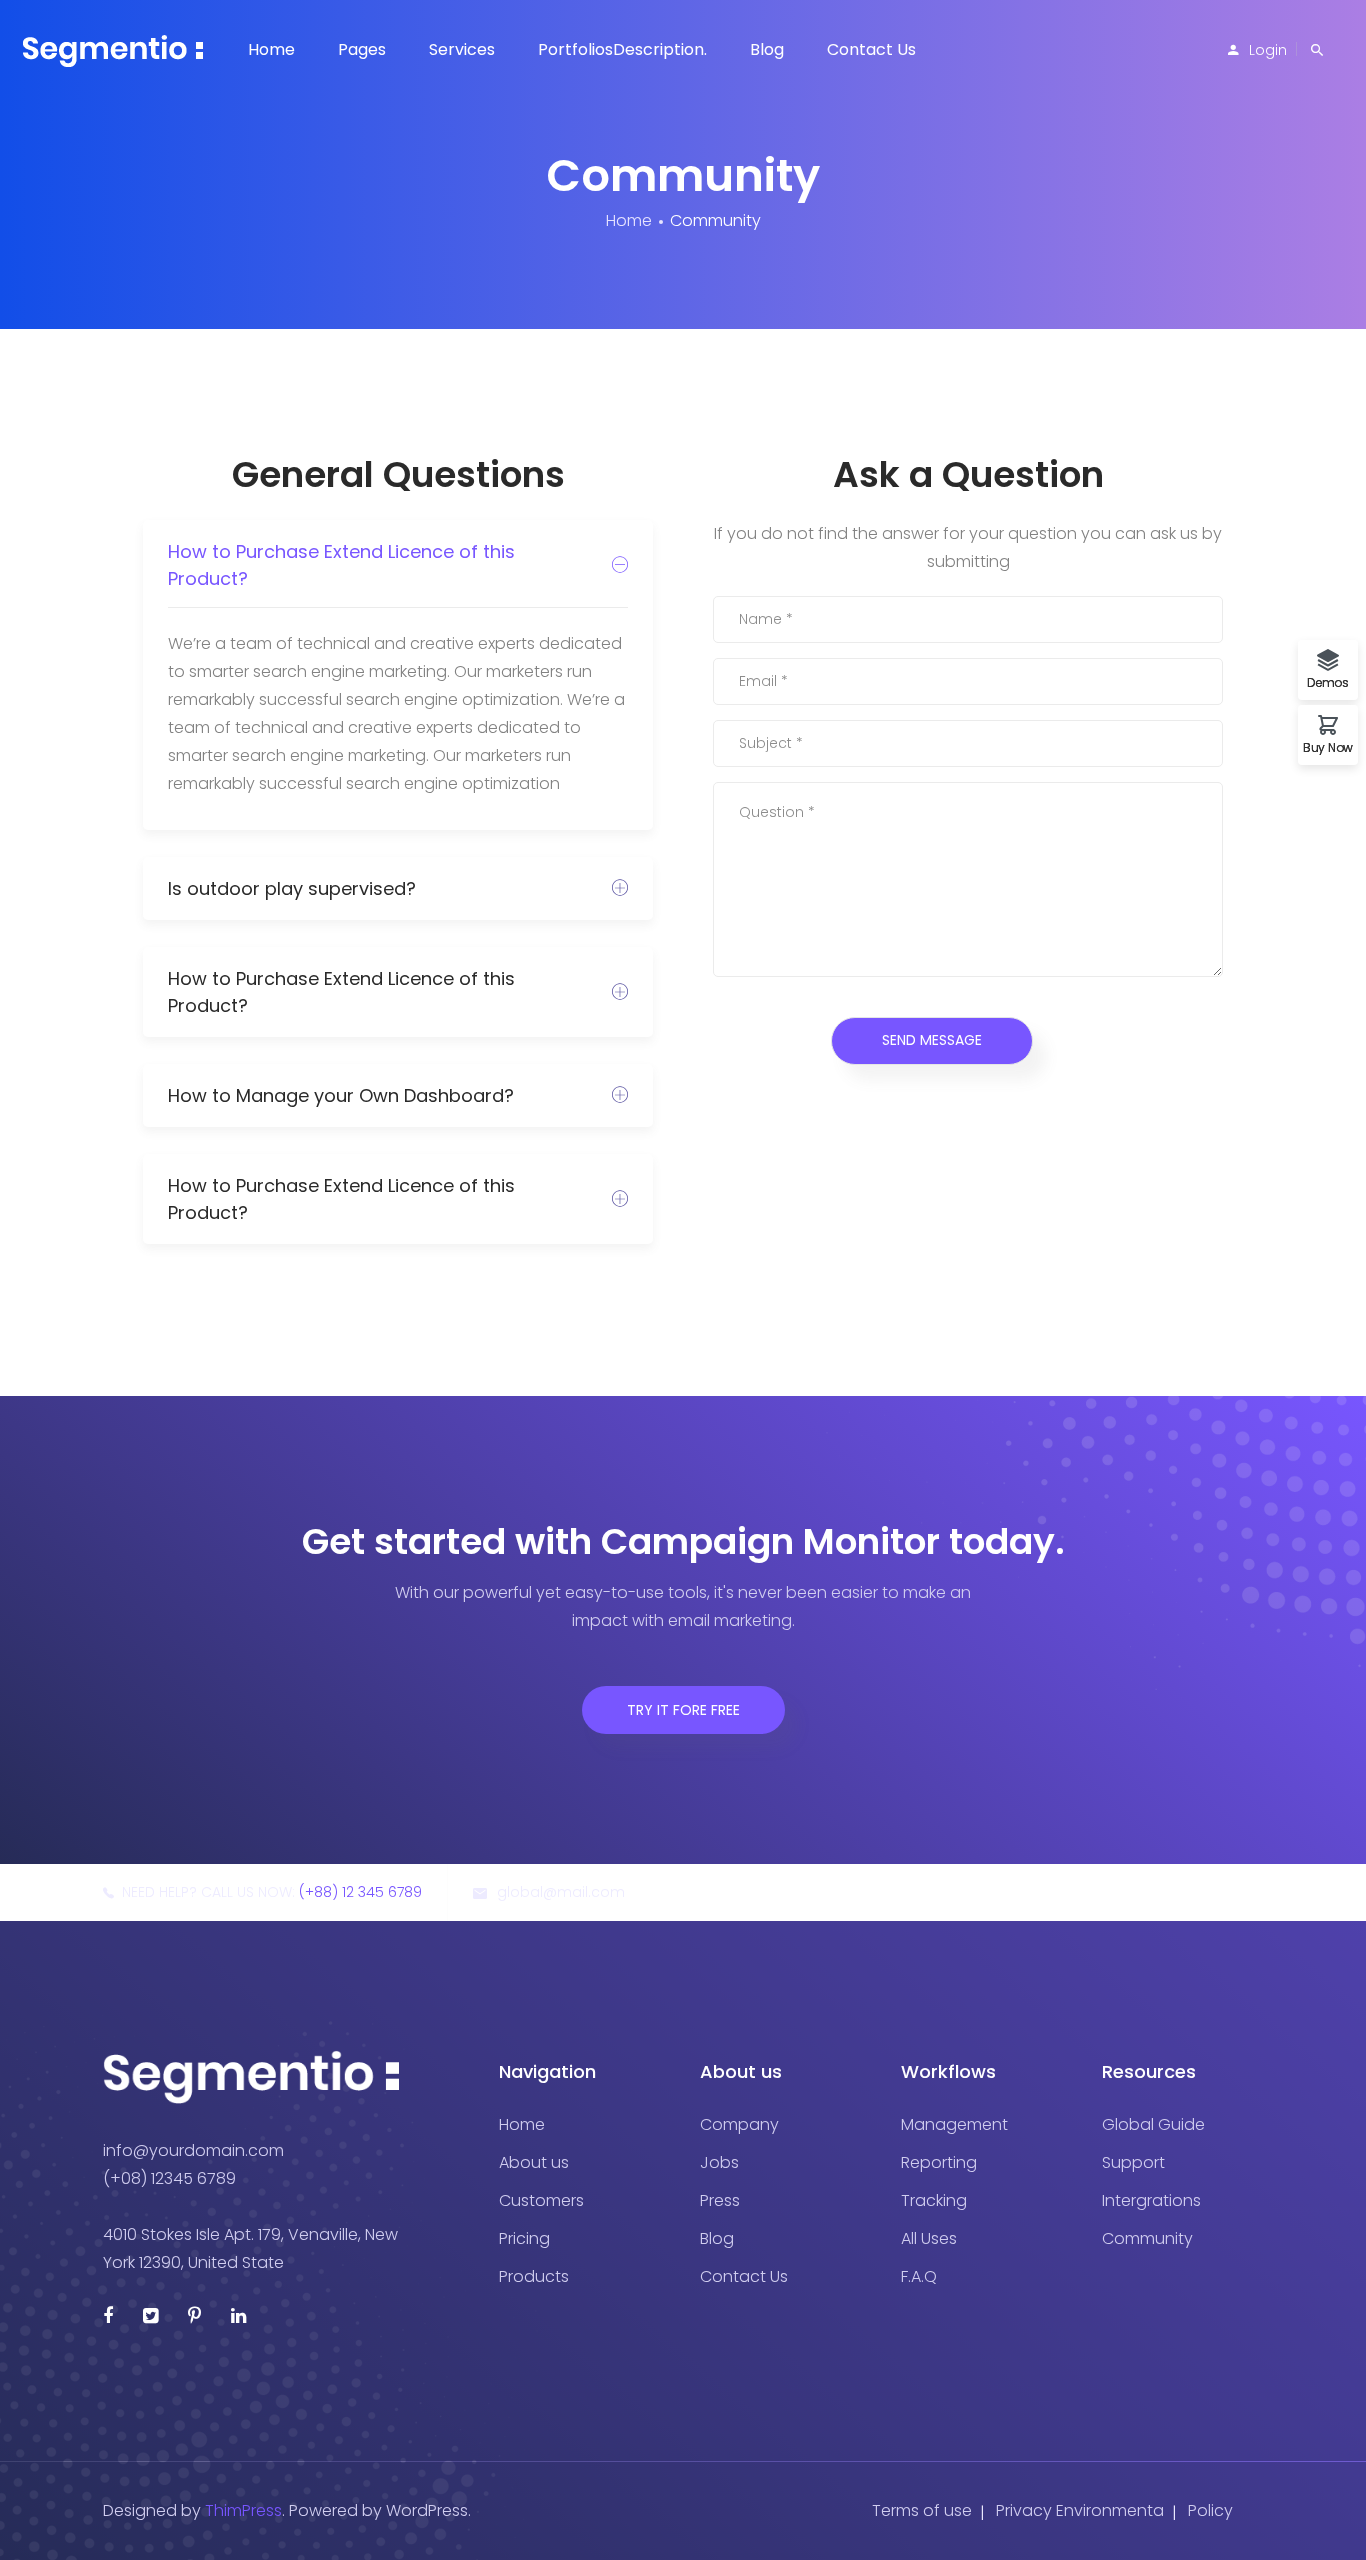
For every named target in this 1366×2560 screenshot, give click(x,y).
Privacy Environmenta (1080, 2510)
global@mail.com (561, 1892)
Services (462, 49)
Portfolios (622, 49)
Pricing (524, 2238)
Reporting (939, 2162)
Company (739, 2124)
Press (720, 2200)
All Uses (929, 2238)
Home (271, 49)
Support (1133, 2162)
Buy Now (1328, 746)
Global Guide (1153, 2124)
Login (1268, 50)
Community (1147, 2238)
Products (534, 2276)
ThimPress (243, 2510)
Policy (1210, 2510)
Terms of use (922, 2510)
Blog (767, 49)
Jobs (719, 2162)
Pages (362, 49)
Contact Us (871, 49)
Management (954, 2124)
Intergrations (1151, 2200)
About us (534, 2162)
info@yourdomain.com (193, 2150)
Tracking (934, 2200)
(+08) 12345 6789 (169, 2178)
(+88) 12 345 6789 (360, 1892)
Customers (541, 2200)
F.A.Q (919, 2276)
